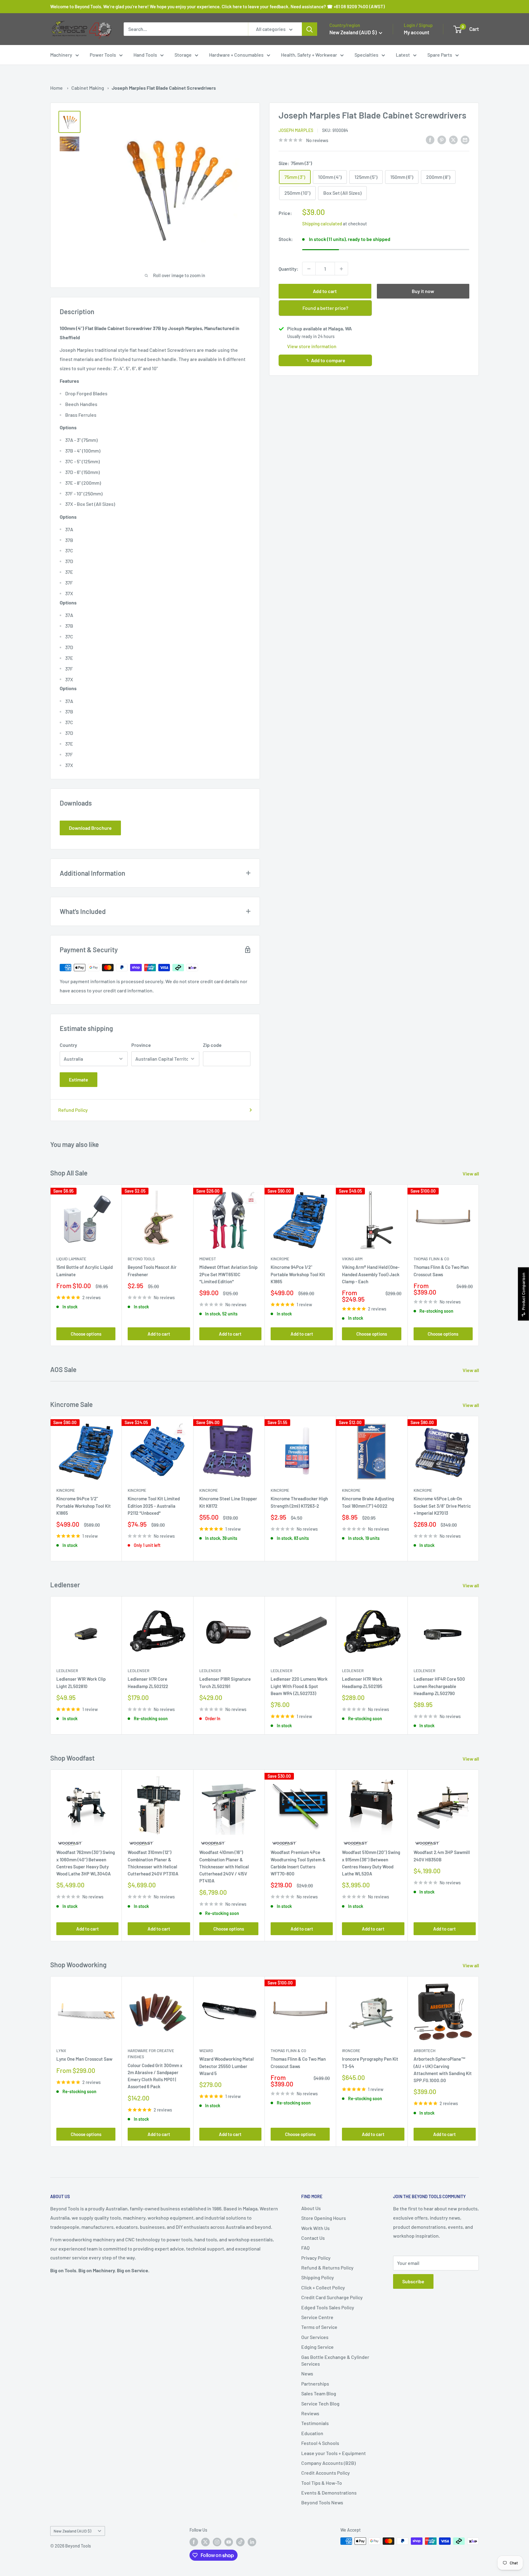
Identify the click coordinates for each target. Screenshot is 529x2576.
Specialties (366, 55)
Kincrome (280, 1259)
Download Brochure (90, 828)
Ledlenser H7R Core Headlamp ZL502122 (148, 1683)
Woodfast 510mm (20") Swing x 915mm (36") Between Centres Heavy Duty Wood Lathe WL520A (371, 1863)
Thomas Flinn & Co (431, 1259)
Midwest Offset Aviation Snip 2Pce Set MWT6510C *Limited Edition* (228, 1274)
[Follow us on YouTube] (229, 2542)
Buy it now (423, 291)
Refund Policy (73, 1110)
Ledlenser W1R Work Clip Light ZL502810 (81, 1683)
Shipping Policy (318, 2277)
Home (56, 88)
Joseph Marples (296, 130)
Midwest (208, 1259)
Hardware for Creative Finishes (151, 2054)
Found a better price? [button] (325, 308)
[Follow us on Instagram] (217, 2542)
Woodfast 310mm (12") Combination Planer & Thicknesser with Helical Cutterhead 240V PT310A (153, 1863)
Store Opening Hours (324, 2218)
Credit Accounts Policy (326, 2473)
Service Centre (317, 2317)
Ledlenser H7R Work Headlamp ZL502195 (362, 1683)
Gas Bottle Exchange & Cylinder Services (335, 2360)
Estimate (79, 1079)
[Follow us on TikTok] (240, 2542)
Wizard (206, 2051)
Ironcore (351, 2051)
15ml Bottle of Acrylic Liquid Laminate (84, 1271)
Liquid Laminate (71, 1259)
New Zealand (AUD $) (72, 2531)
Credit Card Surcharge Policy (332, 2297)
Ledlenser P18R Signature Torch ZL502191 (225, 1683)
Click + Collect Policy (323, 2287)
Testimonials (315, 2423)
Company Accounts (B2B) (328, 2463)
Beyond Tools (141, 1259)
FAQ (305, 2248)
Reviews (310, 2413)
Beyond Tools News (322, 2502)
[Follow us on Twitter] (205, 2542)
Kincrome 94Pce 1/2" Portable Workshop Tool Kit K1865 (298, 1274)
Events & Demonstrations (329, 2493)
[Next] (479, 1265)
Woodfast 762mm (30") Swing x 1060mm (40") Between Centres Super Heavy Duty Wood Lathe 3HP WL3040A (86, 1863)
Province (141, 1045)
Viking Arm (352, 1259)
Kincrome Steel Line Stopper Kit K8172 (228, 1502)
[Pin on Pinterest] (442, 139)
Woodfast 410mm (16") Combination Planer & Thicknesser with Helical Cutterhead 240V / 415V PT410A (224, 1867)
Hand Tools (145, 55)
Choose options (86, 1333)
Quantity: (289, 269)
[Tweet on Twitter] (453, 139)
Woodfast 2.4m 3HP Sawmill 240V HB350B (442, 1856)
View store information (312, 346)
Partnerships (315, 2384)
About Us (311, 2208)
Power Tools (103, 55)
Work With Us (315, 2228)
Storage (183, 55)
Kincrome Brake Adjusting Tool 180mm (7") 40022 (368, 1502)
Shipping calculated (322, 224)
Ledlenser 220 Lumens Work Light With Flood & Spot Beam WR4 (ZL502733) (299, 1686)
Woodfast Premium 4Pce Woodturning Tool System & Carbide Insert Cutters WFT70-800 (298, 1863)
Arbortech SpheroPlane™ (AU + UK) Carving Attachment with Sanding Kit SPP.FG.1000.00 (443, 2070)
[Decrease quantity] (309, 269)
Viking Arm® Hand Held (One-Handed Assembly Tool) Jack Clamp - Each (371, 1274)
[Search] (310, 29)
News (307, 2373)
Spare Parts (440, 55)
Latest (403, 55)
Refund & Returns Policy (327, 2268)
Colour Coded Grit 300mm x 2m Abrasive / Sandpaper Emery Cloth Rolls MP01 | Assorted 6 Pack (155, 2076)
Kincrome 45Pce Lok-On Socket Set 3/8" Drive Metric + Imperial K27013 (442, 1506)
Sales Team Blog (319, 2393)
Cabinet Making (88, 88)
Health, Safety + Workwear (309, 55)
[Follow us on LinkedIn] (252, 2542)
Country (68, 1045)
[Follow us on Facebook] (194, 2542)
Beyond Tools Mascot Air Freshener (152, 1271)
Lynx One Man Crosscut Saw (84, 2059)
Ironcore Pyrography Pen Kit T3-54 (370, 2062)
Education (312, 2433)
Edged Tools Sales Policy (328, 2307)
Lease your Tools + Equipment (334, 2453)
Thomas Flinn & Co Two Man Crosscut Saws (441, 1271)
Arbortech (424, 2051)
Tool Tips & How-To (322, 2483)
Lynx (61, 2051)
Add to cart (325, 291)
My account (416, 32)
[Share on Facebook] (430, 139)
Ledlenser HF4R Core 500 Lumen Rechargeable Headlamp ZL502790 (439, 1686)
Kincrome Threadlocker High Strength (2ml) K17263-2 (299, 1502)
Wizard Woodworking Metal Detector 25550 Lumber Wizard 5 (227, 2066)
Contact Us (313, 2238)
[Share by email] (465, 139)
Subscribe (413, 2281)
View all (471, 1173)
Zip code (212, 1045)
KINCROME (351, 1490)
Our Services (315, 2337)
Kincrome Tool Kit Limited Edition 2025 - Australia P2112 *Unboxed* (154, 1506)
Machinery (61, 55)
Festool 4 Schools (320, 2443)
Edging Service (317, 2347)
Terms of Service (319, 2327)
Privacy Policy (316, 2258)
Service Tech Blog (320, 2403)
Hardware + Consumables (236, 55)
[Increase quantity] (341, 269)
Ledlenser (67, 1671)
